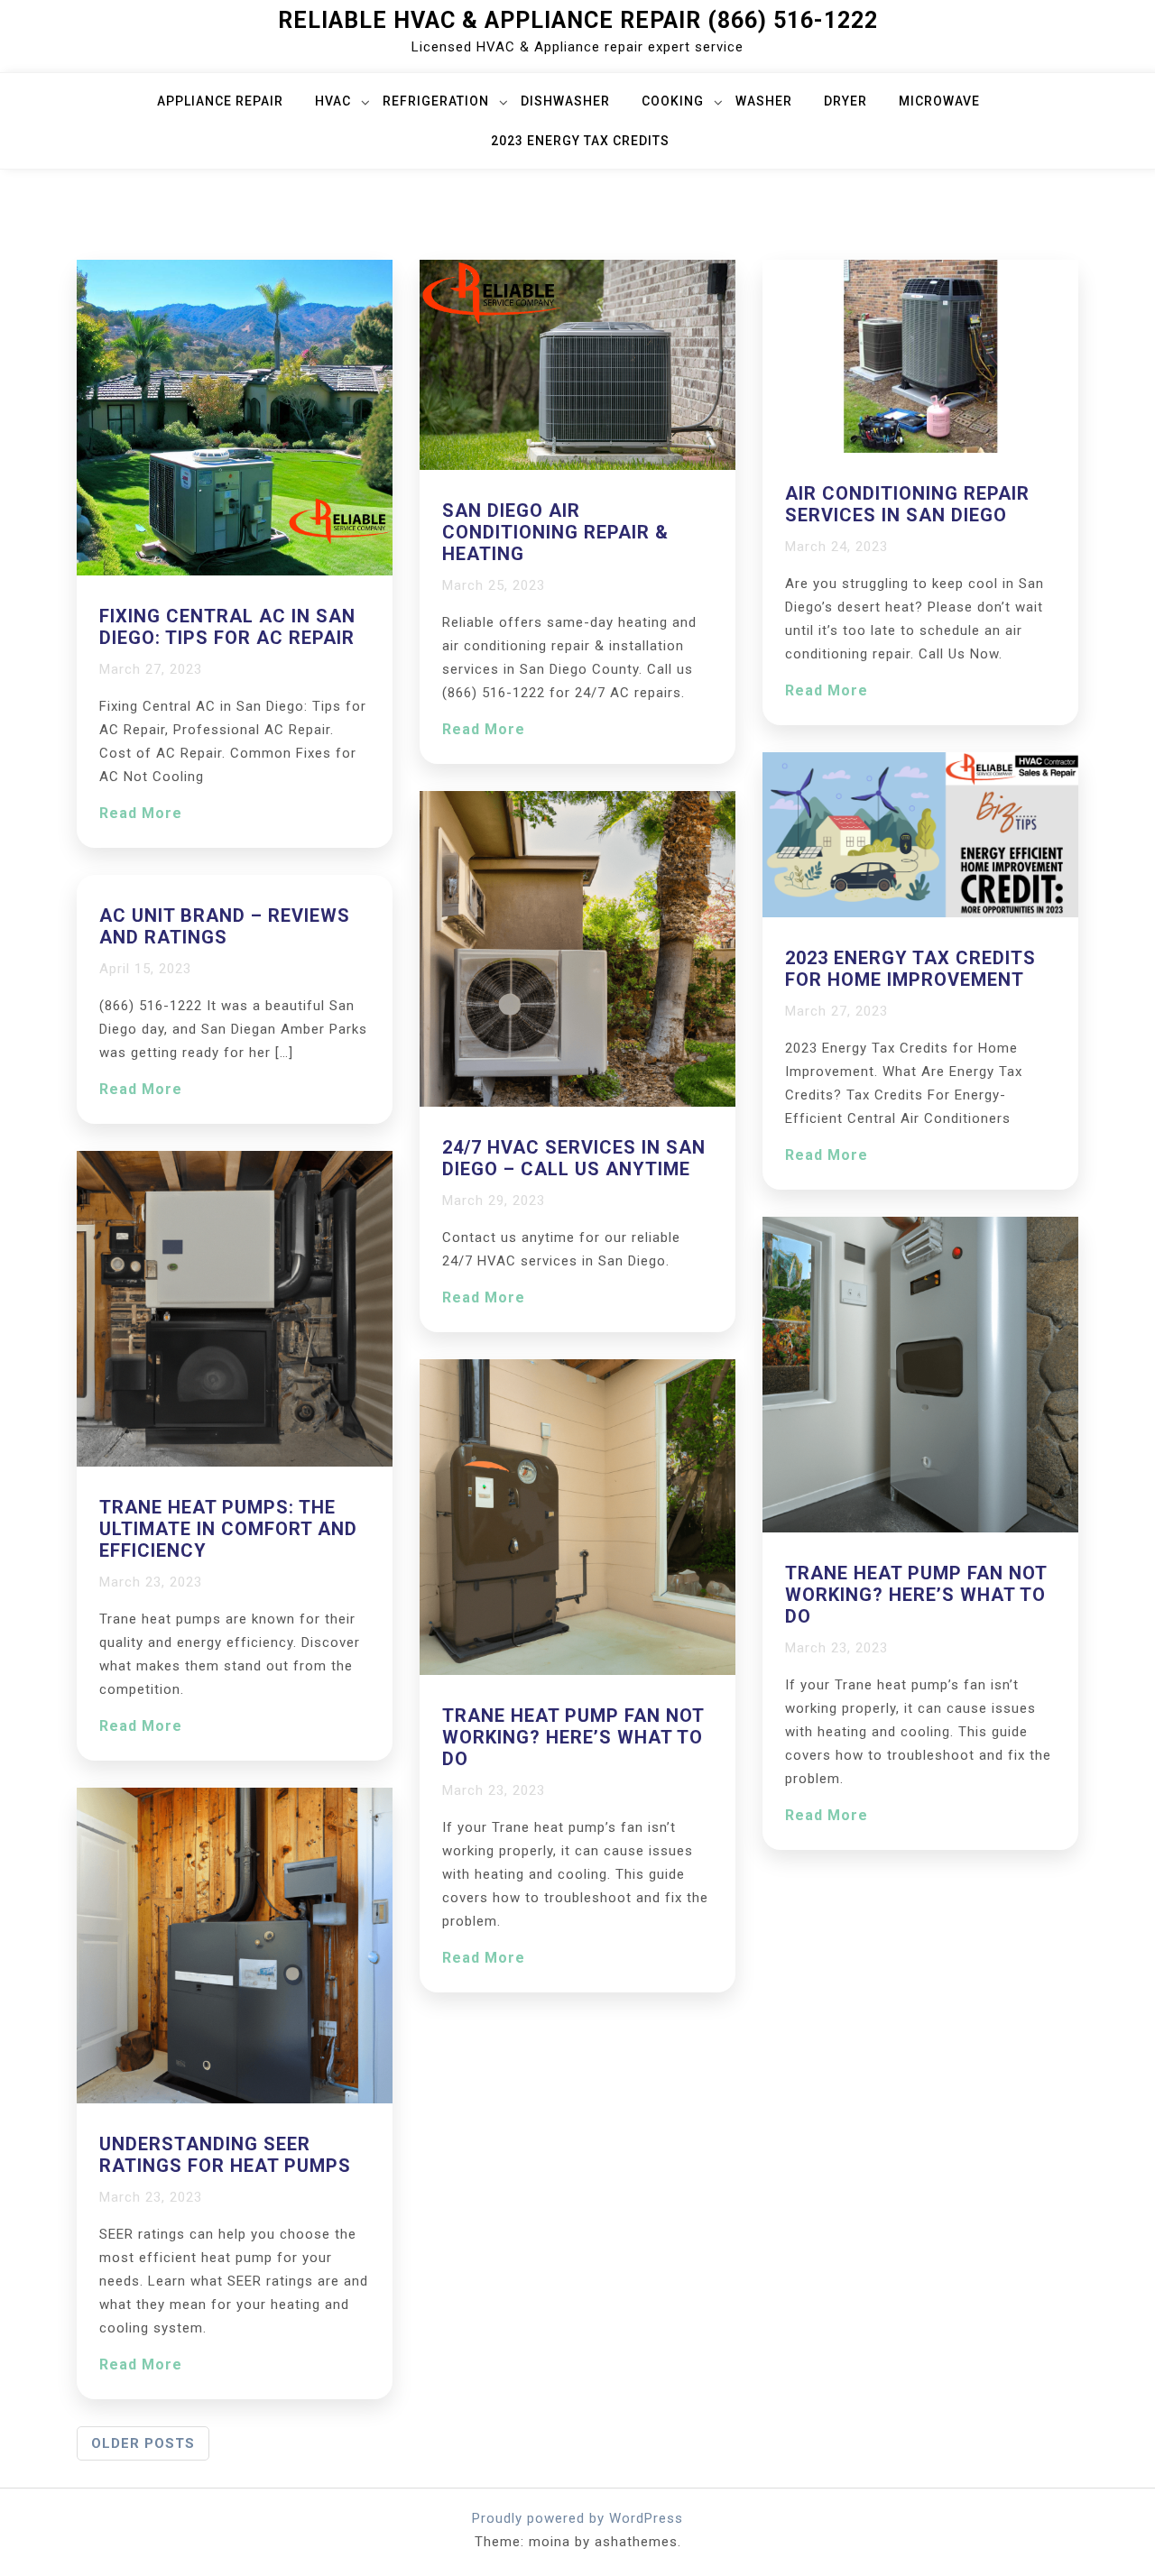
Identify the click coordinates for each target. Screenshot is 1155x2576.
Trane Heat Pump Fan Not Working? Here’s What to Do (573, 1737)
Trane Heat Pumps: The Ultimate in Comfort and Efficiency (228, 1529)
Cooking (673, 101)
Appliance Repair (220, 101)
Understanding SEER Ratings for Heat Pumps (225, 2155)
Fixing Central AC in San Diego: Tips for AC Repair (227, 627)
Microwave (939, 101)
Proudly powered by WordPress (577, 2518)
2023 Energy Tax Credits (580, 141)
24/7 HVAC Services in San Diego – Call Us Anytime (574, 1158)
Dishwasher (565, 101)
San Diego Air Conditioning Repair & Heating (555, 532)
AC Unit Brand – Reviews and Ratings (225, 926)
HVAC (333, 101)
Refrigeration (436, 101)
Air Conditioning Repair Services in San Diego (907, 504)
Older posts (143, 2443)
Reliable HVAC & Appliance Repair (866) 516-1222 (578, 20)
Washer (764, 101)
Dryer (845, 101)
